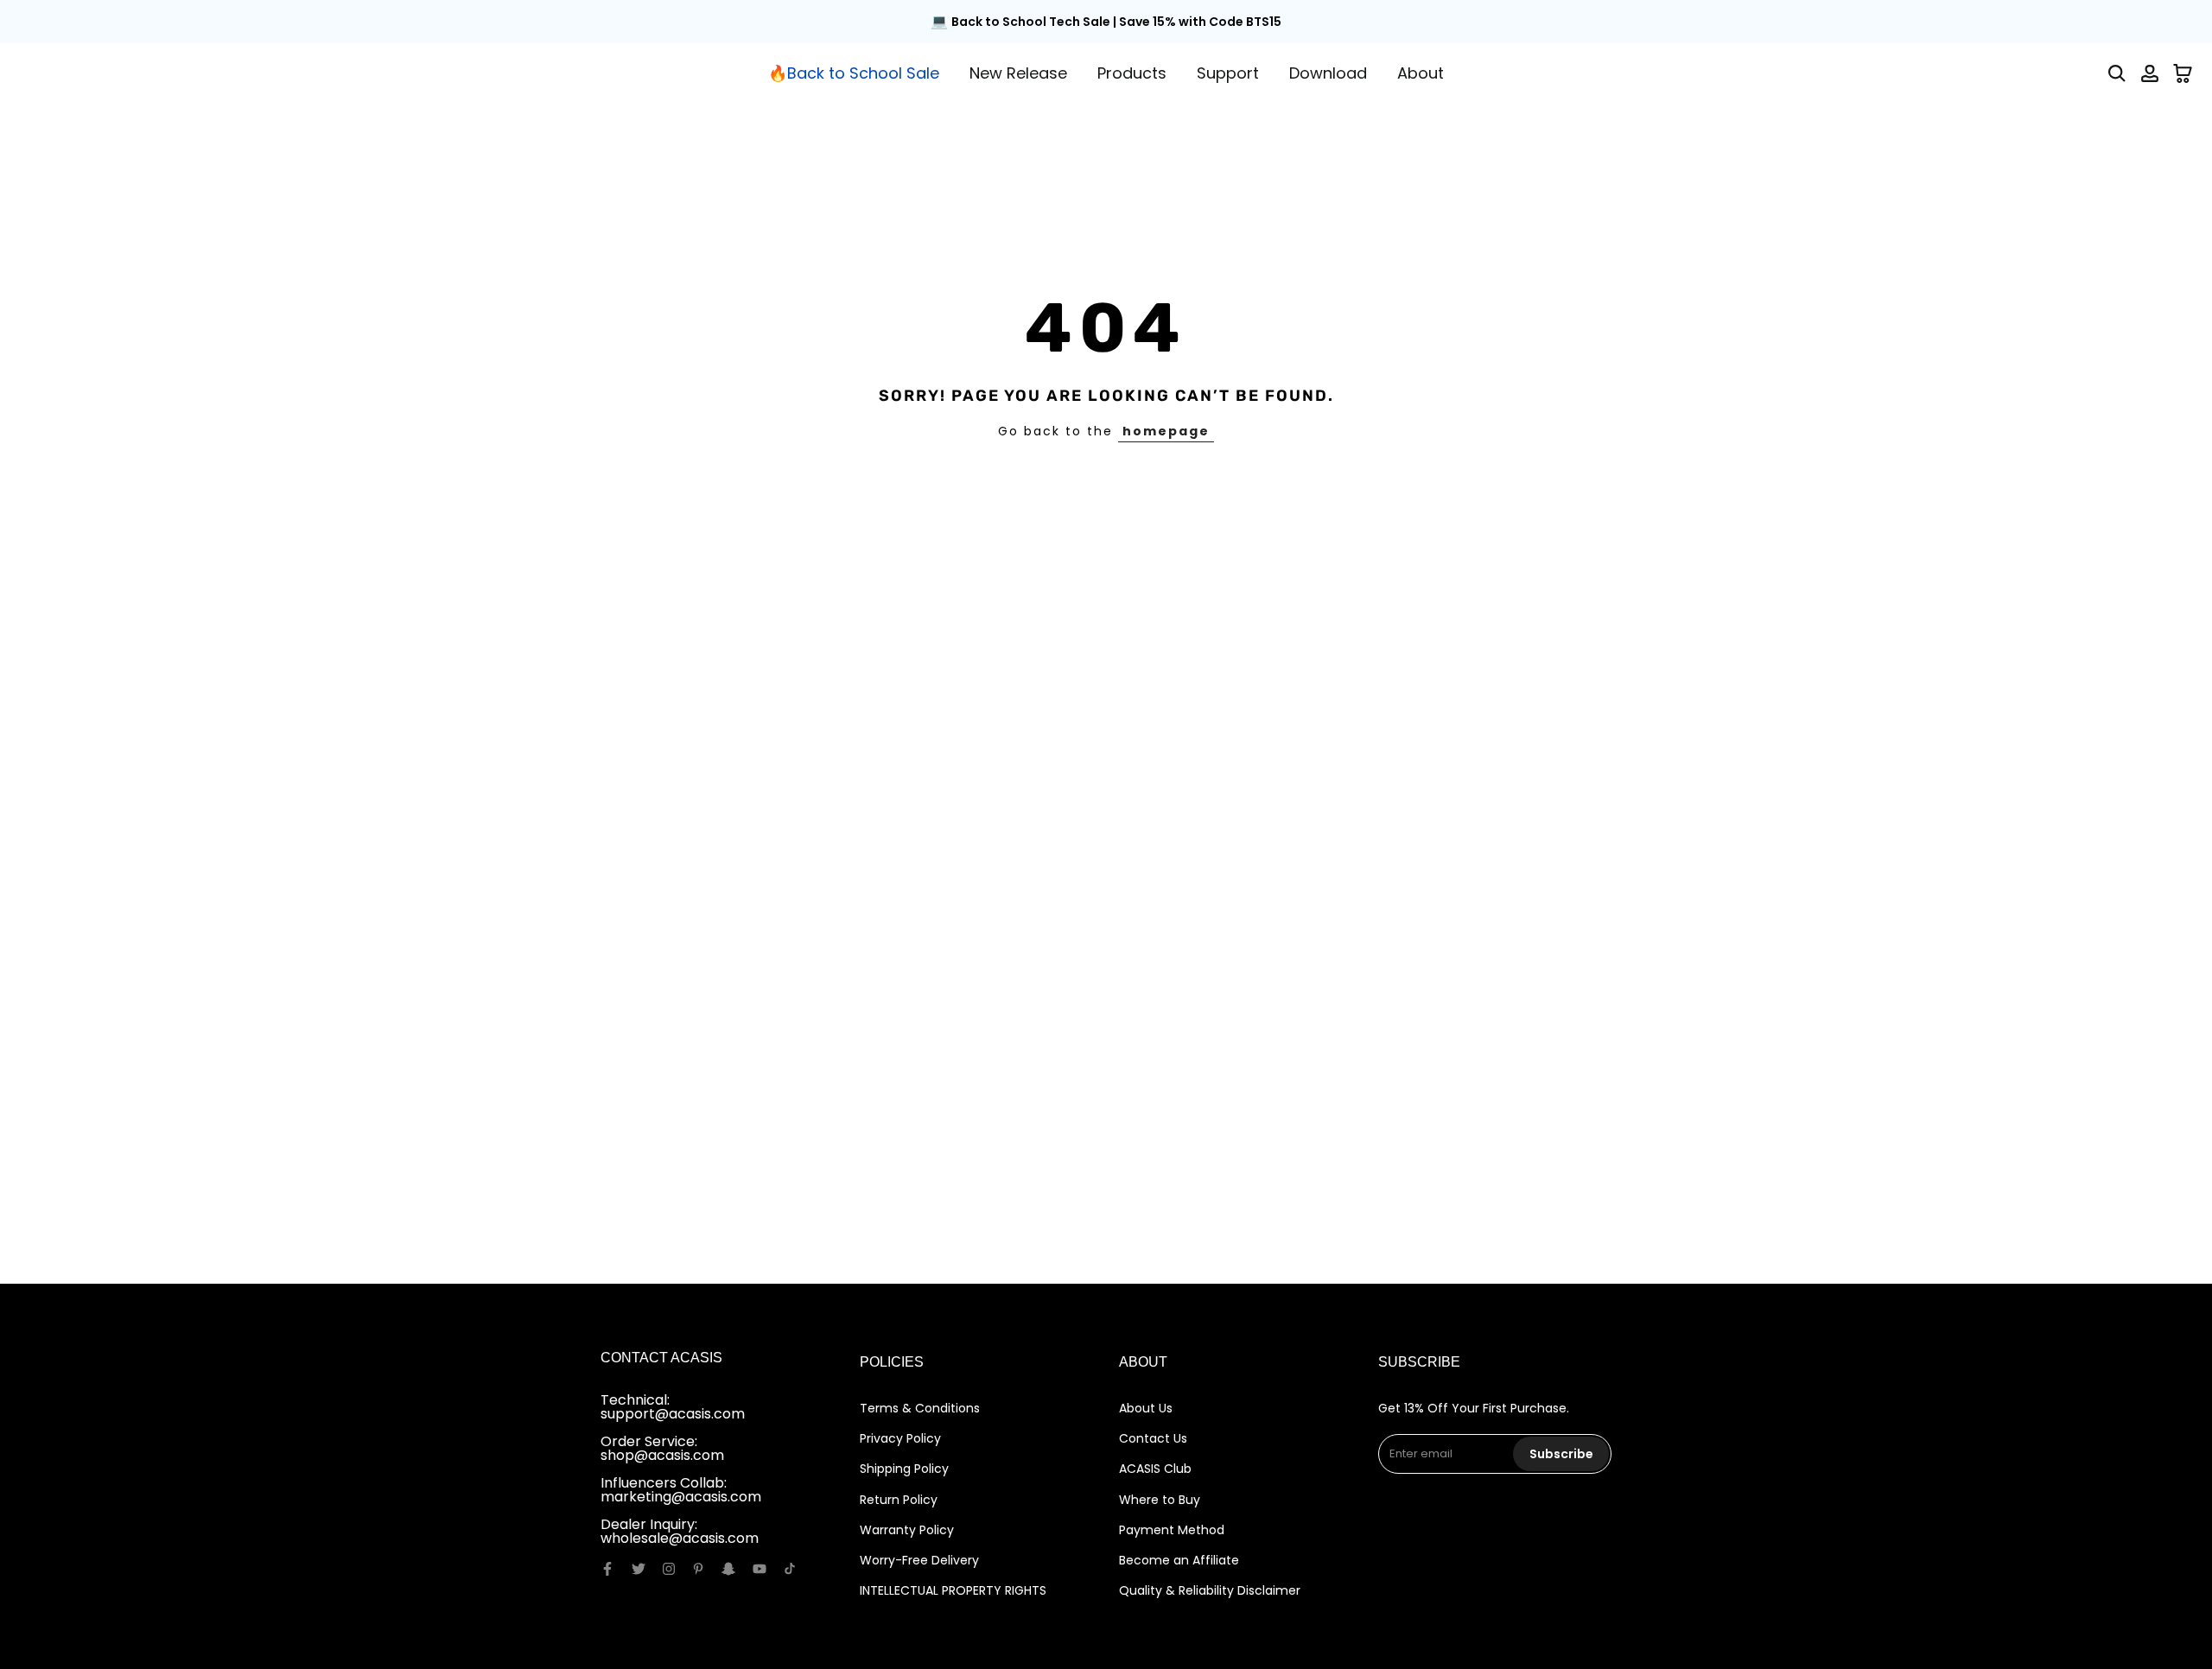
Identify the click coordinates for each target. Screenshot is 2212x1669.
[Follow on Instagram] (669, 1569)
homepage (1166, 431)
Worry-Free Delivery (919, 1560)
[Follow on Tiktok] (790, 1569)
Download (1328, 73)
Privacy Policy (900, 1438)
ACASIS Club (1155, 1469)
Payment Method (1172, 1530)
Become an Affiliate (1179, 1560)
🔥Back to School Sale (854, 73)
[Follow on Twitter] (639, 1569)
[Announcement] (1106, 22)
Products (1132, 73)
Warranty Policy (907, 1530)
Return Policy (899, 1500)
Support (1228, 73)
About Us (1146, 1408)
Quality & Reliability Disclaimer (1210, 1590)
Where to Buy (1160, 1500)
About (1421, 73)
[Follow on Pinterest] (698, 1569)
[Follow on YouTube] (760, 1569)
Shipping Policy (904, 1469)
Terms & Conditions (920, 1408)
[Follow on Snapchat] (728, 1569)
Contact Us (1153, 1438)
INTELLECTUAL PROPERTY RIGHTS (953, 1590)
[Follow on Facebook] (607, 1569)
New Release (1018, 73)
